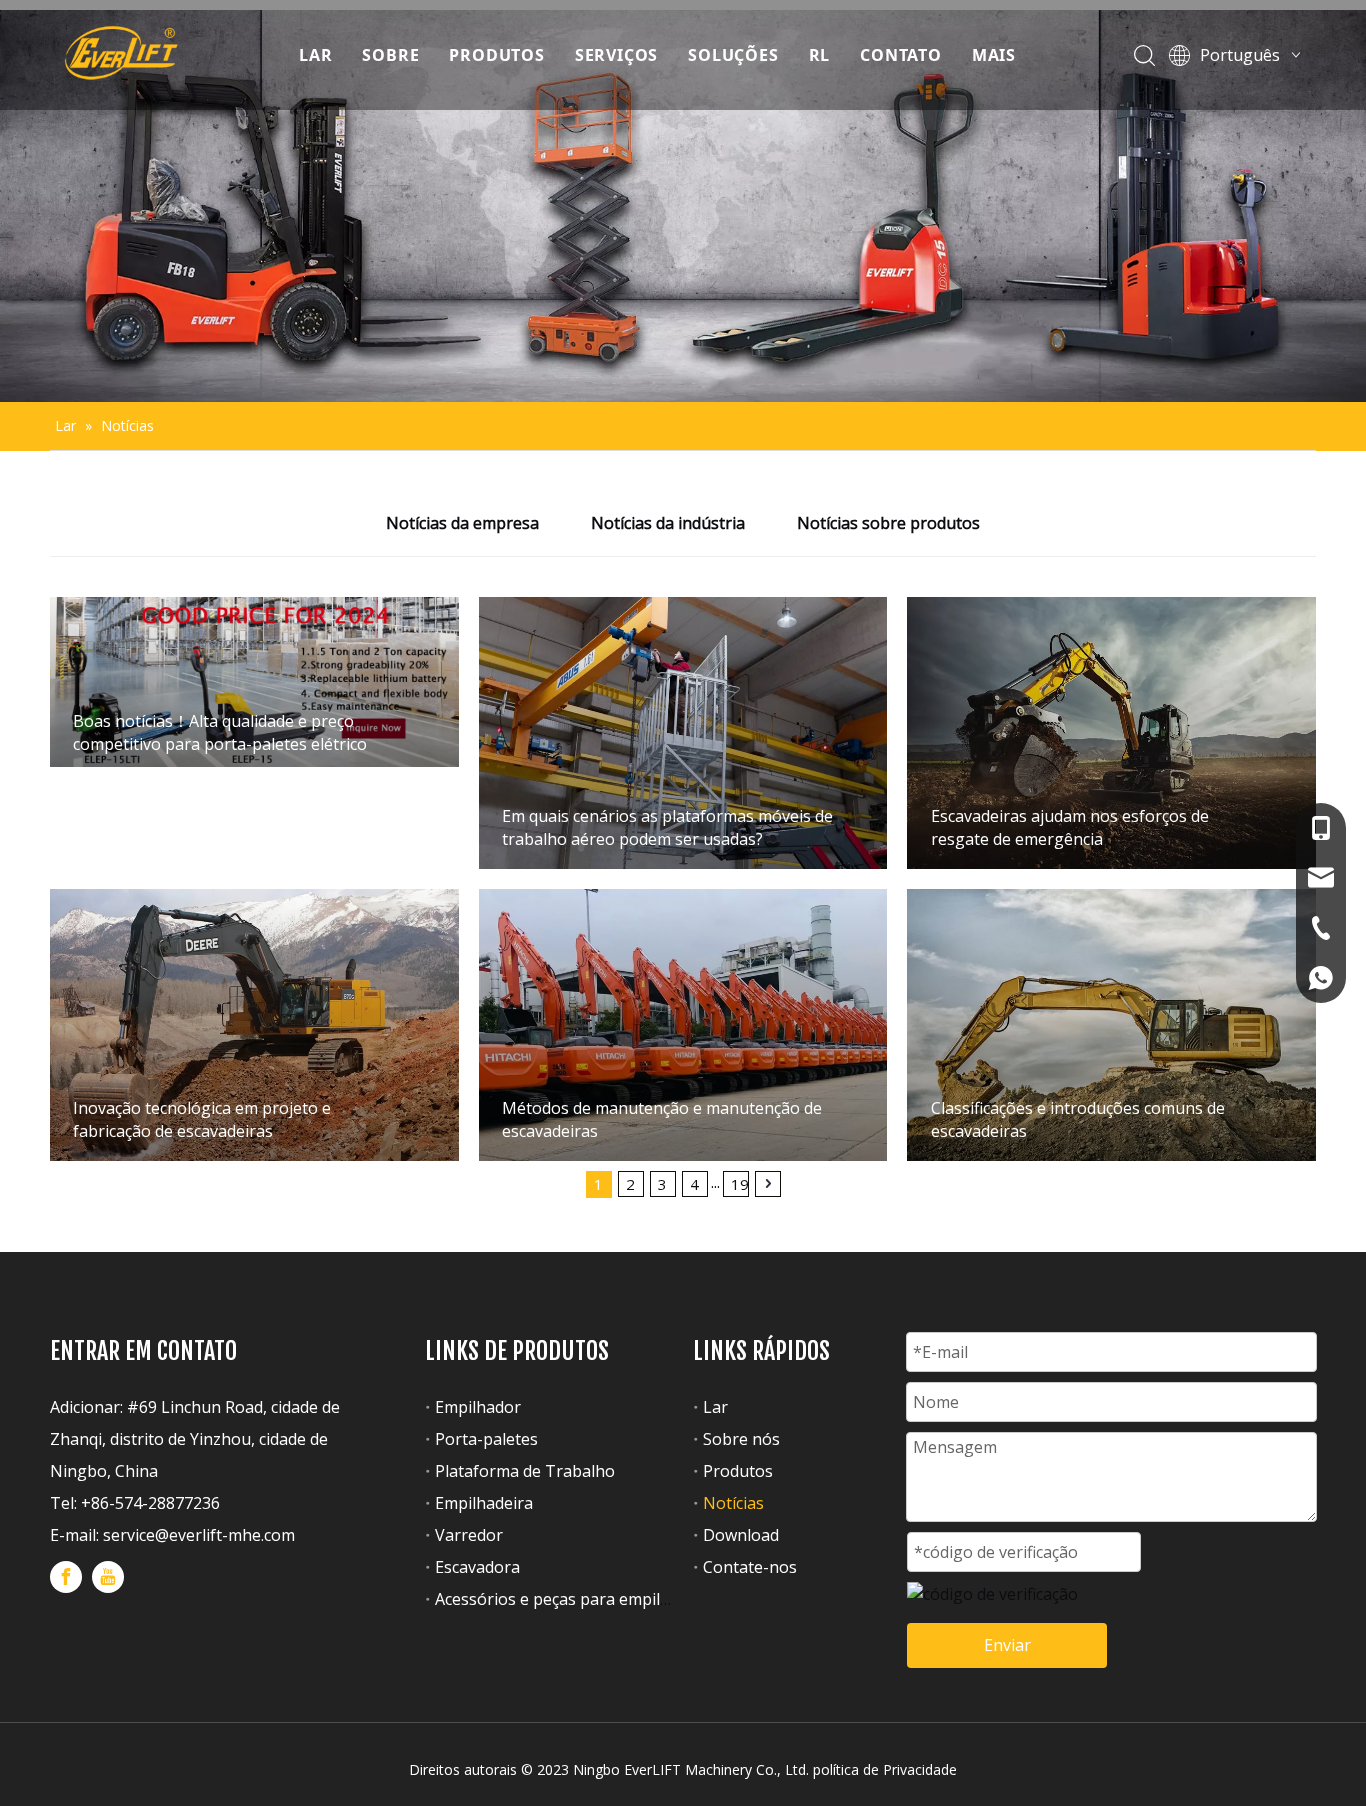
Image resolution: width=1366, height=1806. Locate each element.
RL (820, 55)
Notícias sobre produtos (888, 523)
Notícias (733, 1503)
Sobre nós (741, 1439)
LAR (315, 55)
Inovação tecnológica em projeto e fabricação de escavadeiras (202, 1119)
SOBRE (390, 55)
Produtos (738, 1471)
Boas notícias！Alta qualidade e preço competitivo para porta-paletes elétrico (220, 732)
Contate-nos (750, 1567)
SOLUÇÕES (733, 55)
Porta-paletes (486, 1439)
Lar (715, 1407)
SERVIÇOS (616, 55)
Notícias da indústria (668, 523)
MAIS (994, 55)
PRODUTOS (496, 55)
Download (741, 1535)
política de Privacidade (885, 1769)
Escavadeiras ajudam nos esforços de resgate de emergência (1070, 827)
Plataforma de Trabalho (525, 1471)
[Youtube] (108, 1577)
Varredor (469, 1535)
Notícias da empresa (462, 523)
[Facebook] (66, 1577)
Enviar (1007, 1645)
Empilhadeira (484, 1503)
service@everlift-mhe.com (199, 1535)
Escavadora (477, 1567)
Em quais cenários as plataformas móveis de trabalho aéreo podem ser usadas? (667, 827)
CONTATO (901, 55)
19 (740, 1184)
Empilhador (478, 1407)
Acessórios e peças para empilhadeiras (580, 1599)
